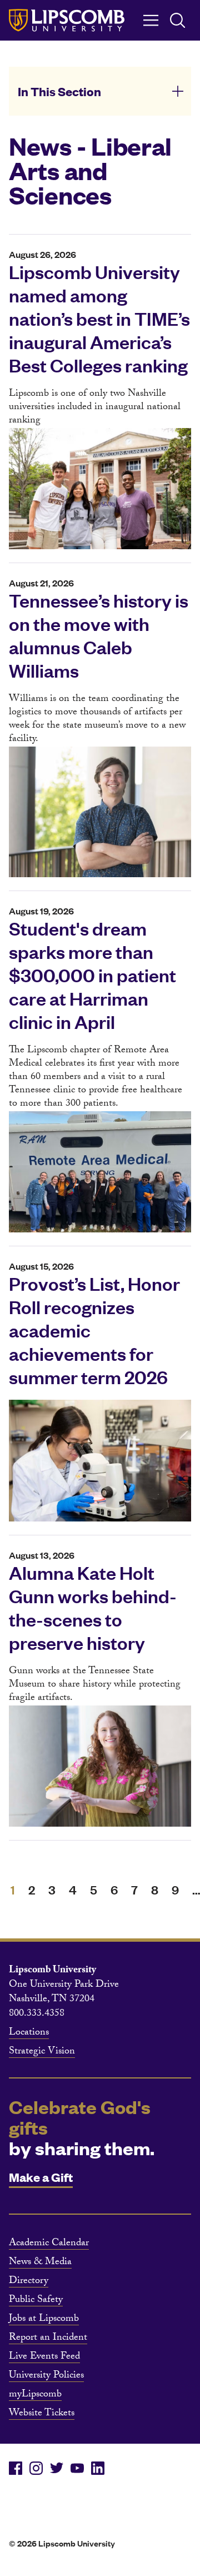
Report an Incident (48, 2339)
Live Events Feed (44, 2358)
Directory (29, 2282)
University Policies (46, 2376)
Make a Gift (41, 2177)
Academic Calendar (49, 2244)
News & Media (40, 2263)
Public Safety (36, 2301)
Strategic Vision (42, 2052)
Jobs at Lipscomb (44, 2320)
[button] (100, 91)
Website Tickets (42, 2414)
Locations (29, 2033)
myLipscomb (35, 2395)
